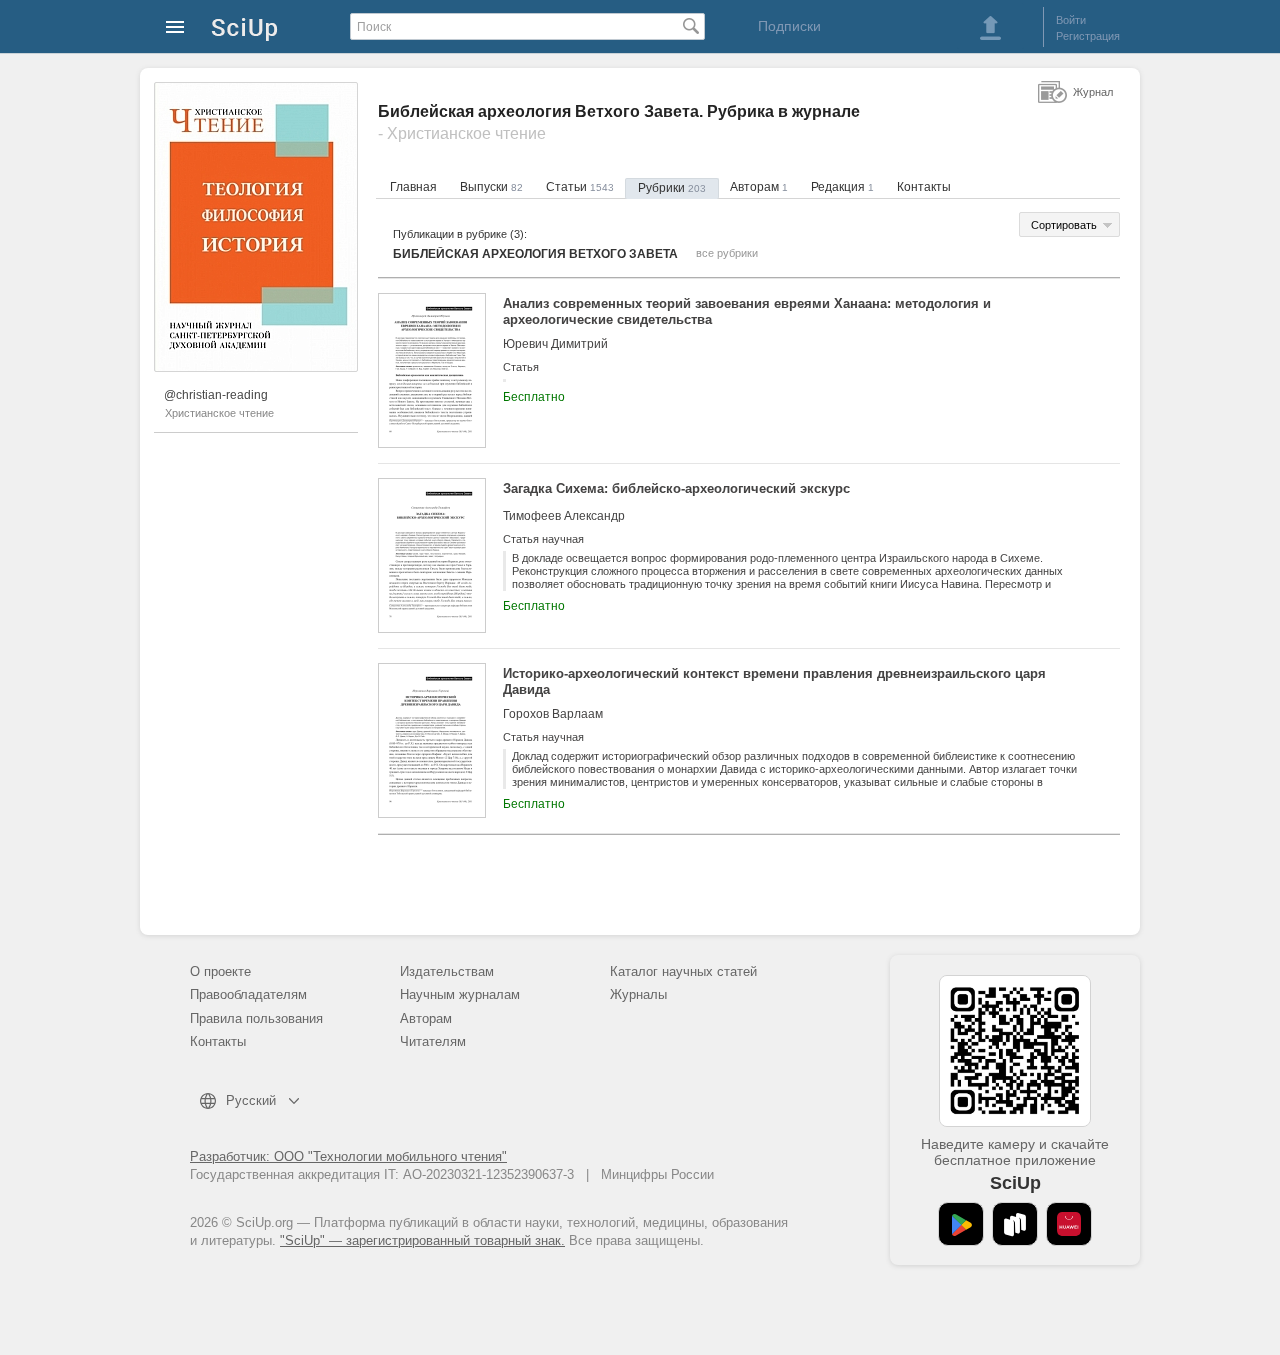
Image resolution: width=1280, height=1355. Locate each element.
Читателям (433, 1041)
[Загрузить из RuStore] (1015, 1224)
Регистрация (1088, 36)
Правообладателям (248, 994)
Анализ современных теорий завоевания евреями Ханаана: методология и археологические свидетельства (747, 311)
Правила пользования (256, 1018)
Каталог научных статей (683, 971)
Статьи (580, 187)
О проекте (220, 971)
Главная (413, 187)
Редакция (842, 187)
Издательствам (447, 971)
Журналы (638, 994)
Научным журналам (460, 994)
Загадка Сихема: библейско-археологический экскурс (676, 488)
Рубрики (672, 188)
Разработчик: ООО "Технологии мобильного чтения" (348, 1156)
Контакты (924, 187)
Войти (1071, 20)
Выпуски (491, 187)
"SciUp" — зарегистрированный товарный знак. (422, 1240)
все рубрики (727, 253)
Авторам (759, 187)
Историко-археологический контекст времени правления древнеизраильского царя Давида (774, 681)
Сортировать (1064, 225)
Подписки (789, 26)
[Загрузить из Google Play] (961, 1224)
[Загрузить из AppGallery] (1069, 1224)
